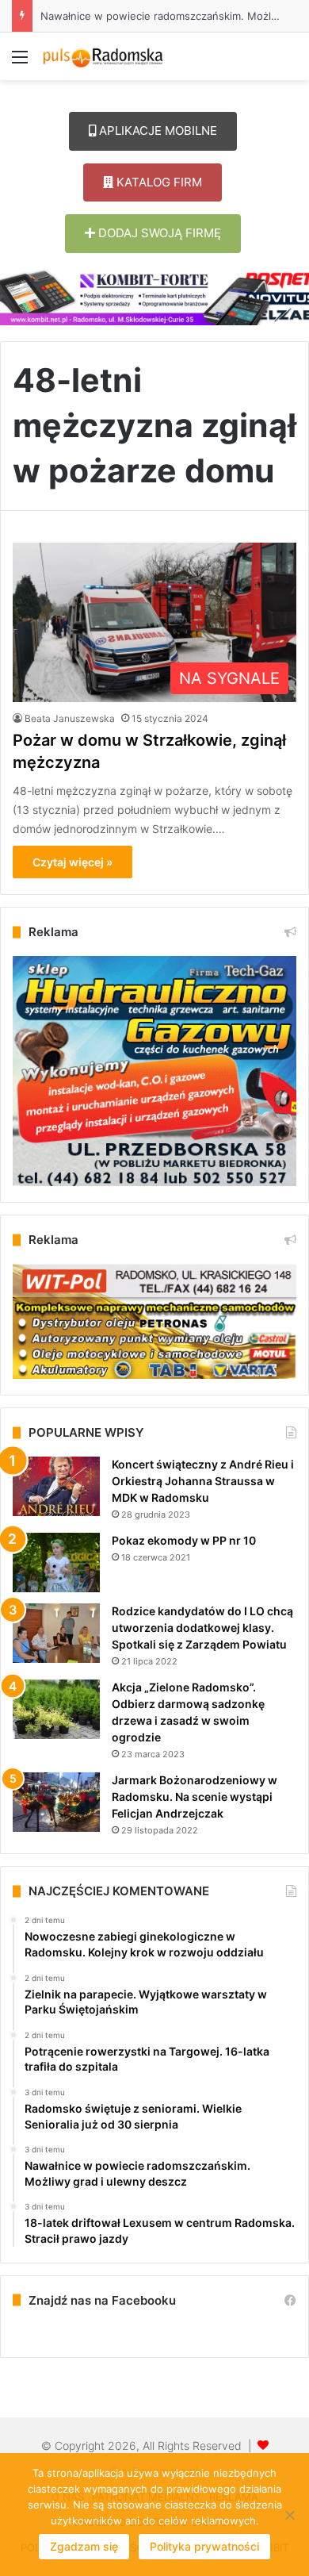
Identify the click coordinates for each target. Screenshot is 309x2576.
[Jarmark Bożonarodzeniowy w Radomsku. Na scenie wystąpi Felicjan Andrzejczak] (56, 1802)
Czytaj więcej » (72, 862)
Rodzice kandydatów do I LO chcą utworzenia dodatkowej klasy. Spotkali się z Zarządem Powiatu (202, 1628)
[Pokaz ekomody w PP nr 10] (56, 1562)
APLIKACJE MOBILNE (156, 131)
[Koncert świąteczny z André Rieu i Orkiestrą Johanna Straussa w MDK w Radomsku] (56, 1486)
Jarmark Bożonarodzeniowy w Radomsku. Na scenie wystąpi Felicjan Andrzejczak (195, 1797)
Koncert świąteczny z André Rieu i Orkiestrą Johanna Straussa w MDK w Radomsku (203, 1481)
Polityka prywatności (204, 2546)
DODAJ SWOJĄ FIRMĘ (158, 233)
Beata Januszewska (70, 718)
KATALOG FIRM (158, 182)
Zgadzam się (84, 2546)
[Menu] (20, 62)
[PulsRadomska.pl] (103, 56)
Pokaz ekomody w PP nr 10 (184, 1540)
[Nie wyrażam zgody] (289, 2515)
